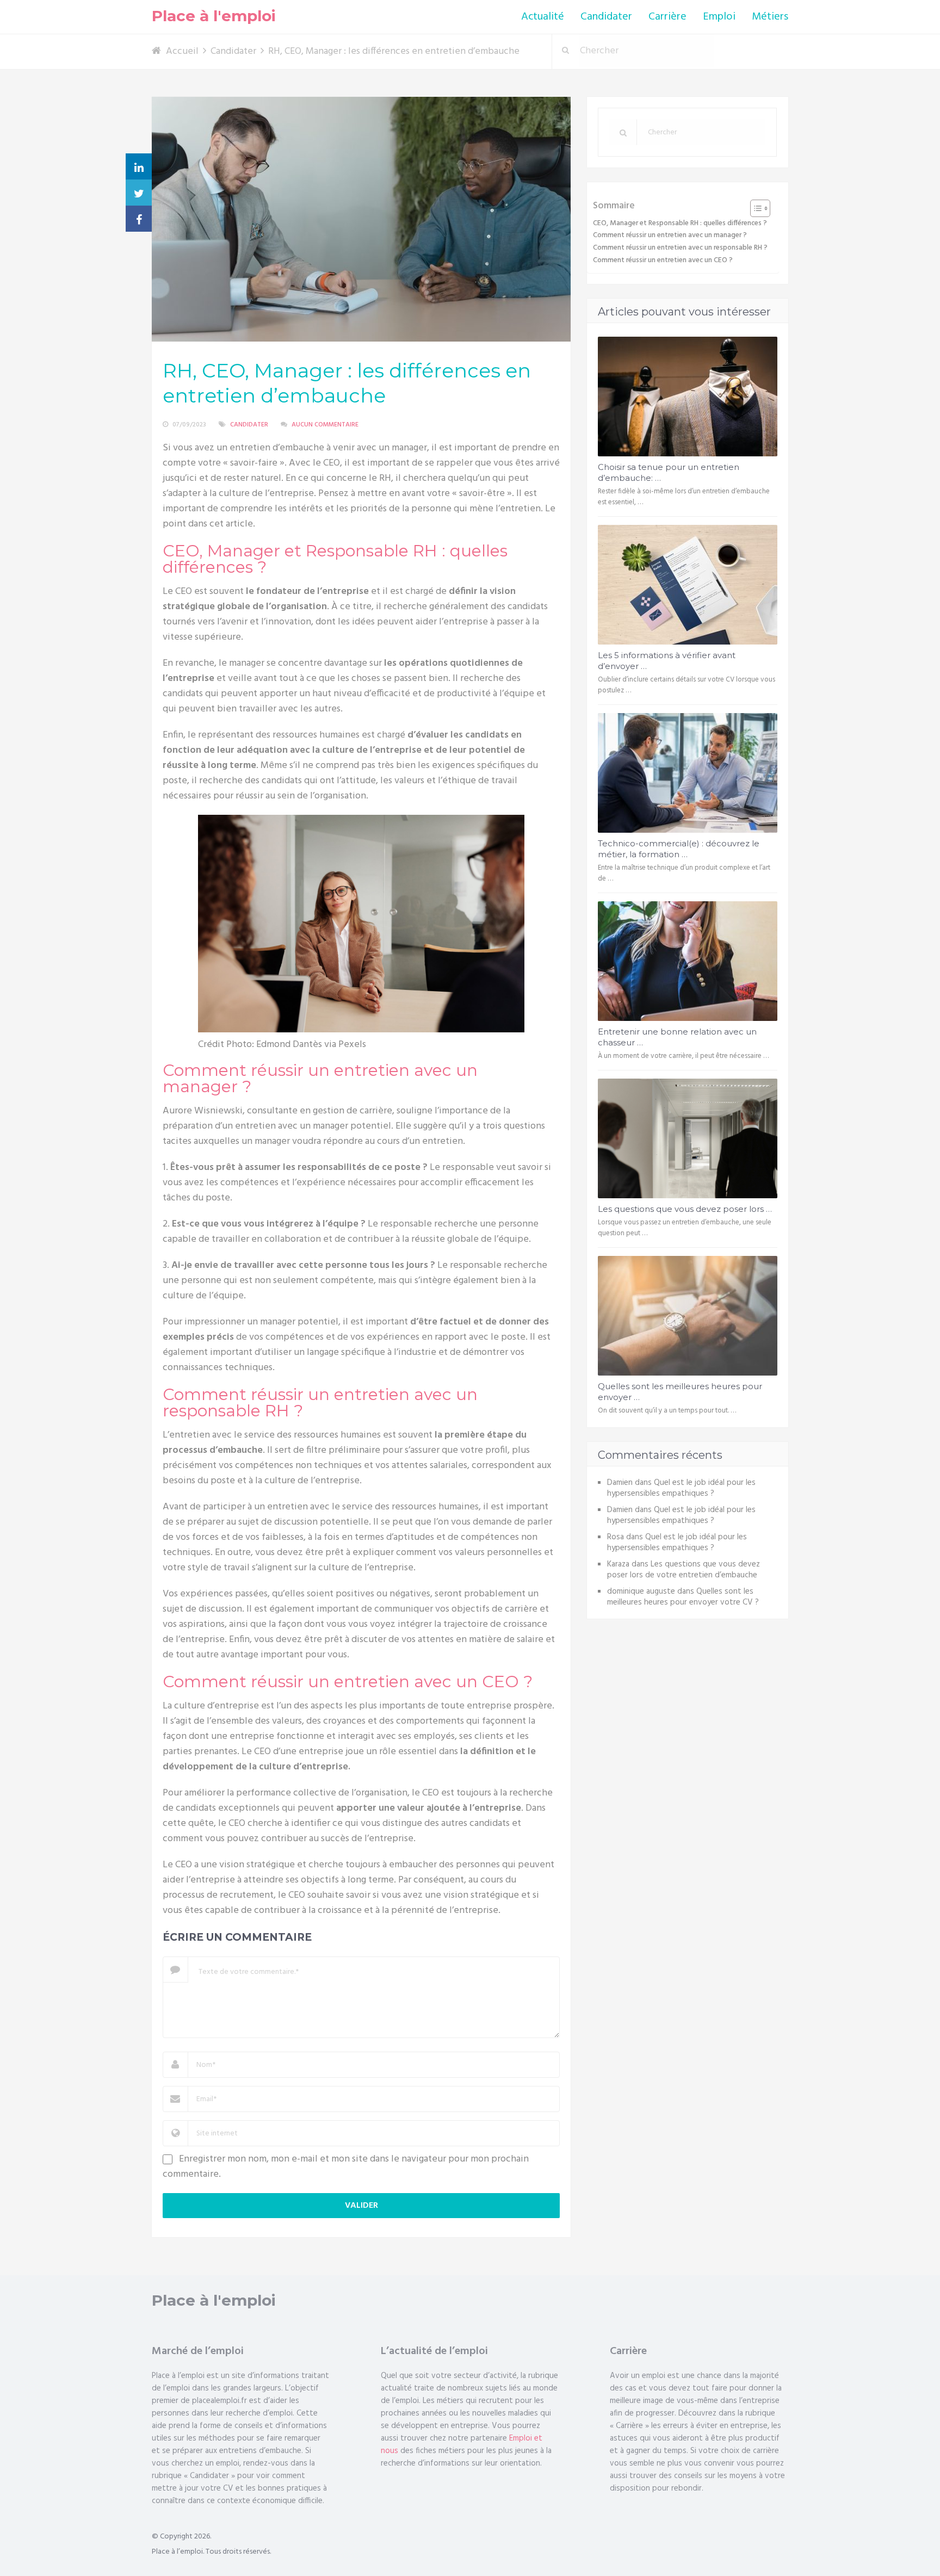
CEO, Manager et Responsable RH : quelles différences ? (680, 223)
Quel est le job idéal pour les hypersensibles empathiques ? (681, 1488)
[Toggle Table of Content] (755, 208)
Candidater (606, 17)
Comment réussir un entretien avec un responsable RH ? (680, 248)
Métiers (770, 17)
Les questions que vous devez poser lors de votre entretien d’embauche (684, 1570)
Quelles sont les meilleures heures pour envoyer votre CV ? (683, 1597)
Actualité (543, 17)
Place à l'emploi (214, 16)
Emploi (719, 17)
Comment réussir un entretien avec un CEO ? (663, 260)
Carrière (667, 17)
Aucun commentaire (325, 425)
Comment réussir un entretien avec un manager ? (670, 235)
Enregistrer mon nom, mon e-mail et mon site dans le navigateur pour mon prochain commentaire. (346, 2167)
